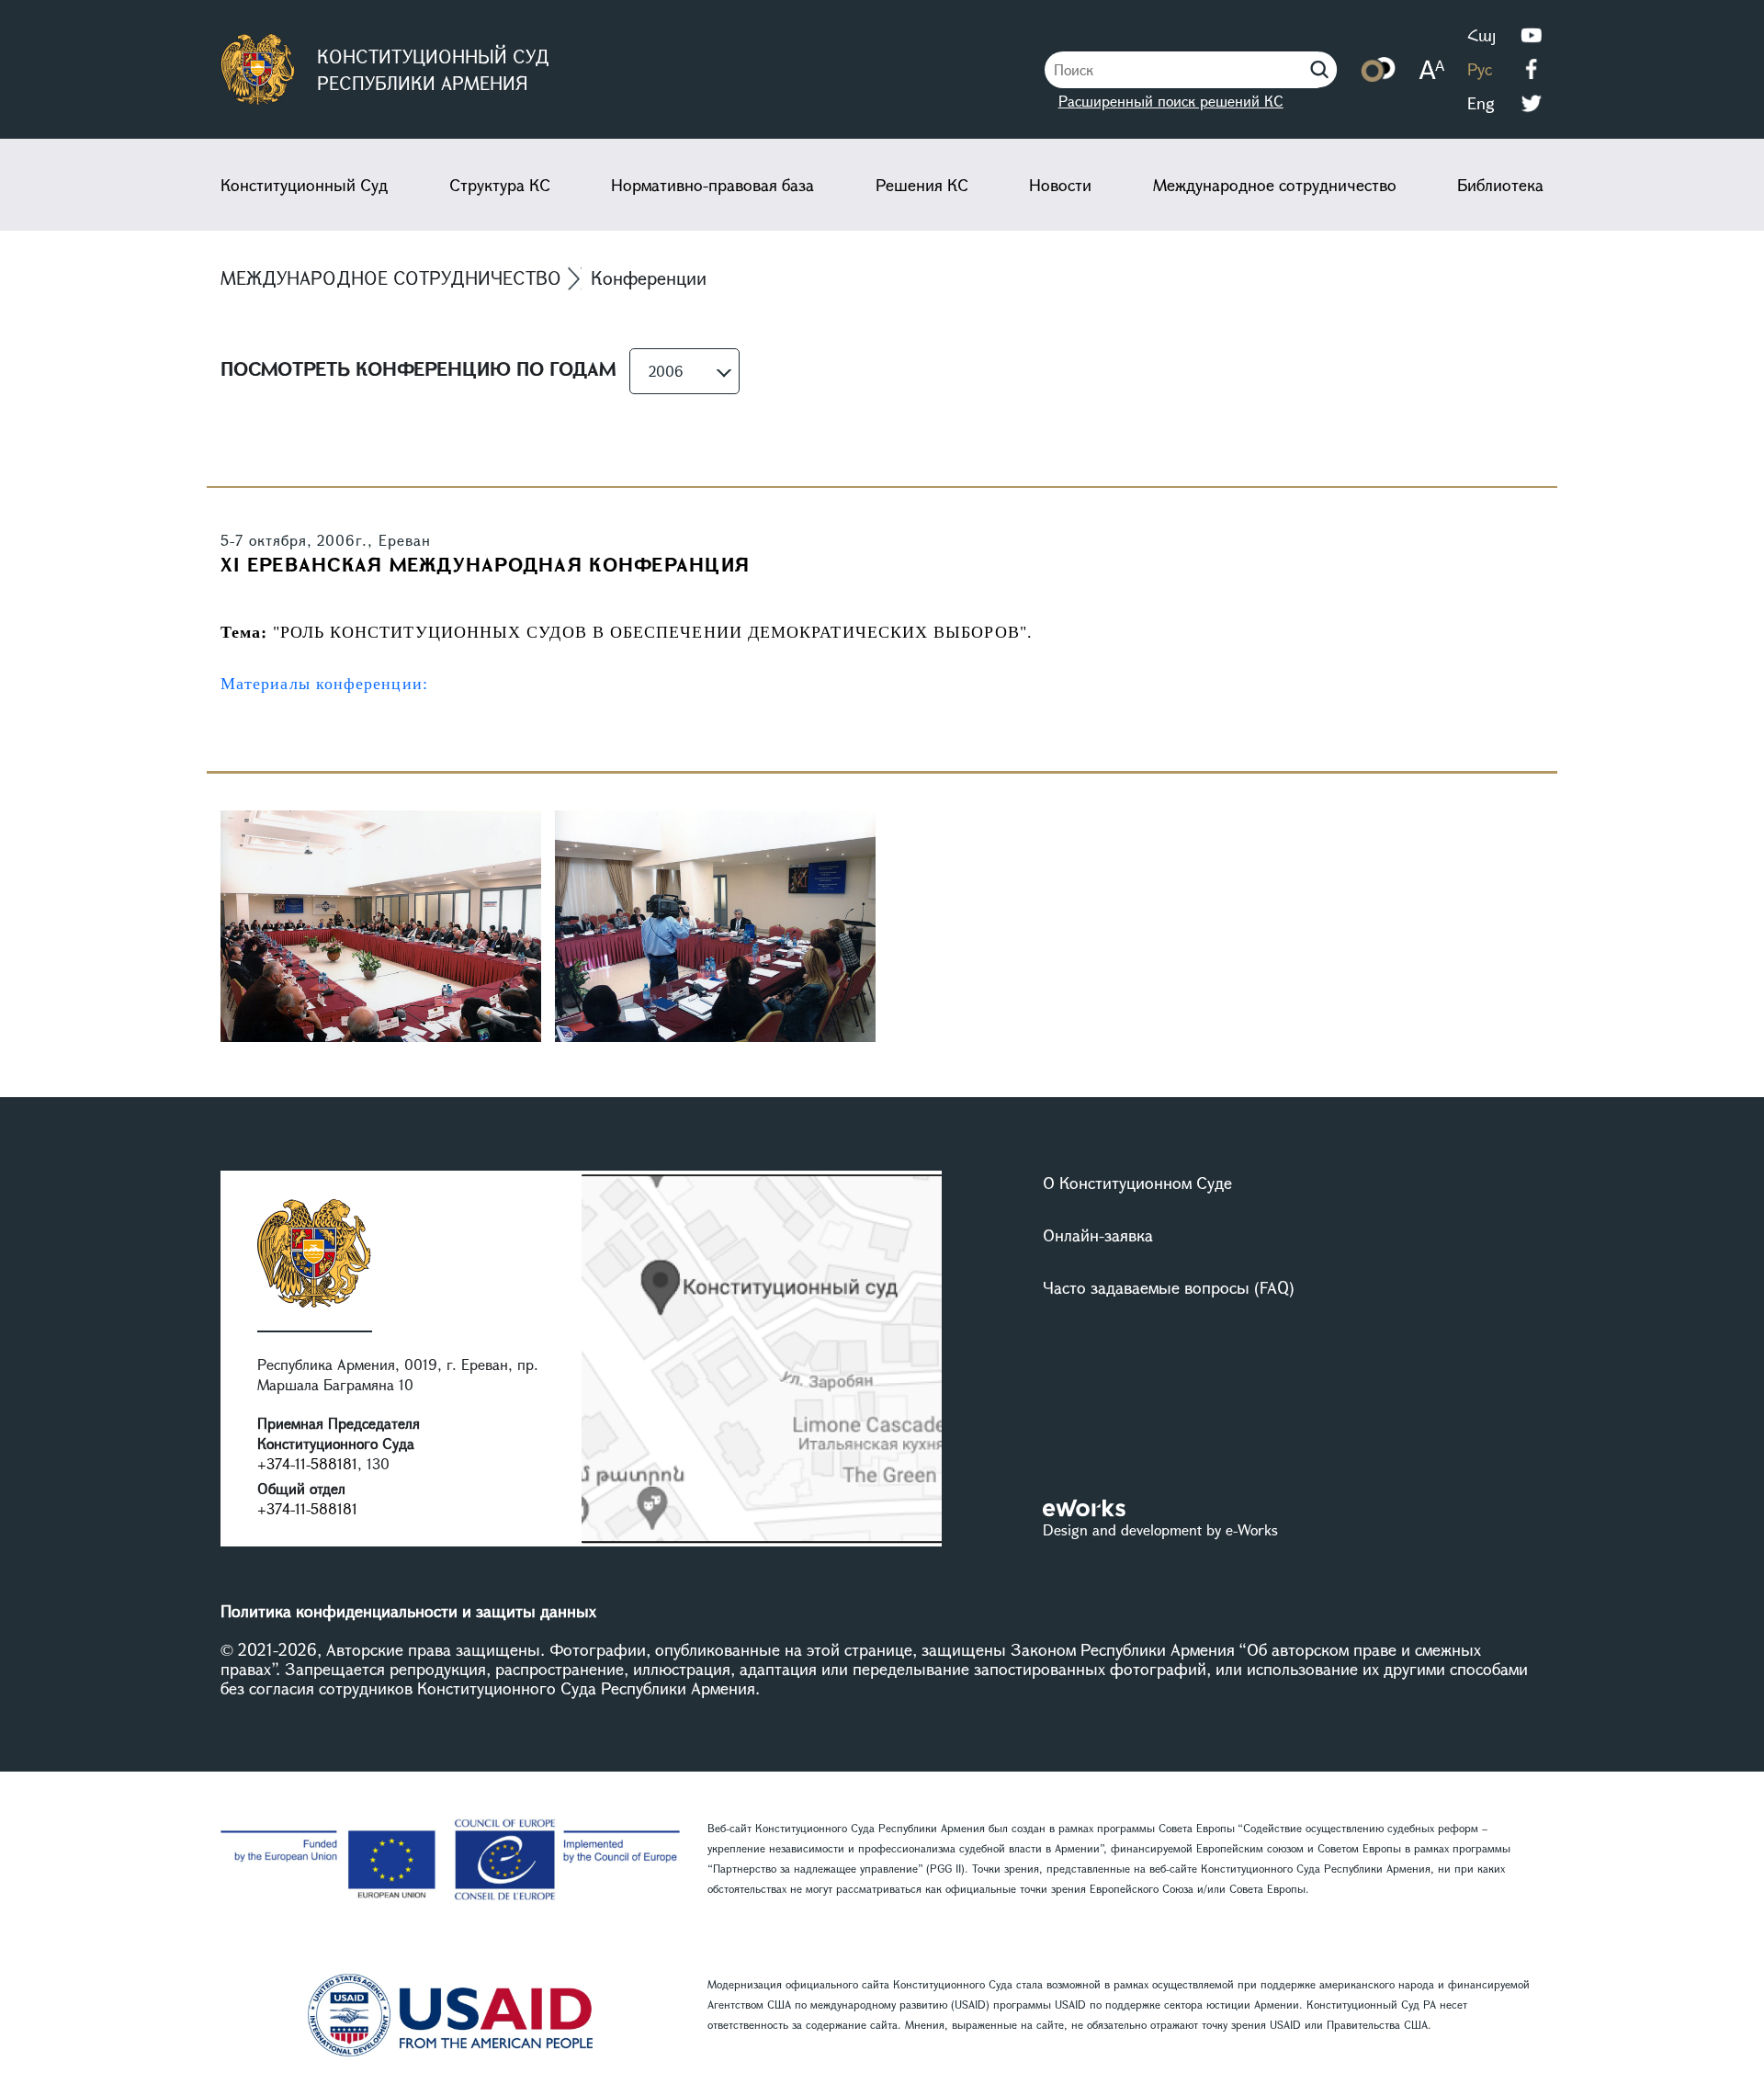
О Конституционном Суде (1137, 1183)
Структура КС (500, 185)
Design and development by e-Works (1160, 1529)
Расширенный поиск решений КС (1171, 101)
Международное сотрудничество (1275, 185)
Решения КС (922, 185)
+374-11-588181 (307, 1463)
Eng (1481, 103)
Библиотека (1500, 185)
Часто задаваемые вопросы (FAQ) (1169, 1287)
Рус (1480, 69)
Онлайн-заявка (1098, 1235)
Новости (1060, 185)
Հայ (1481, 35)
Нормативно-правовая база (712, 185)
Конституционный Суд (304, 185)
